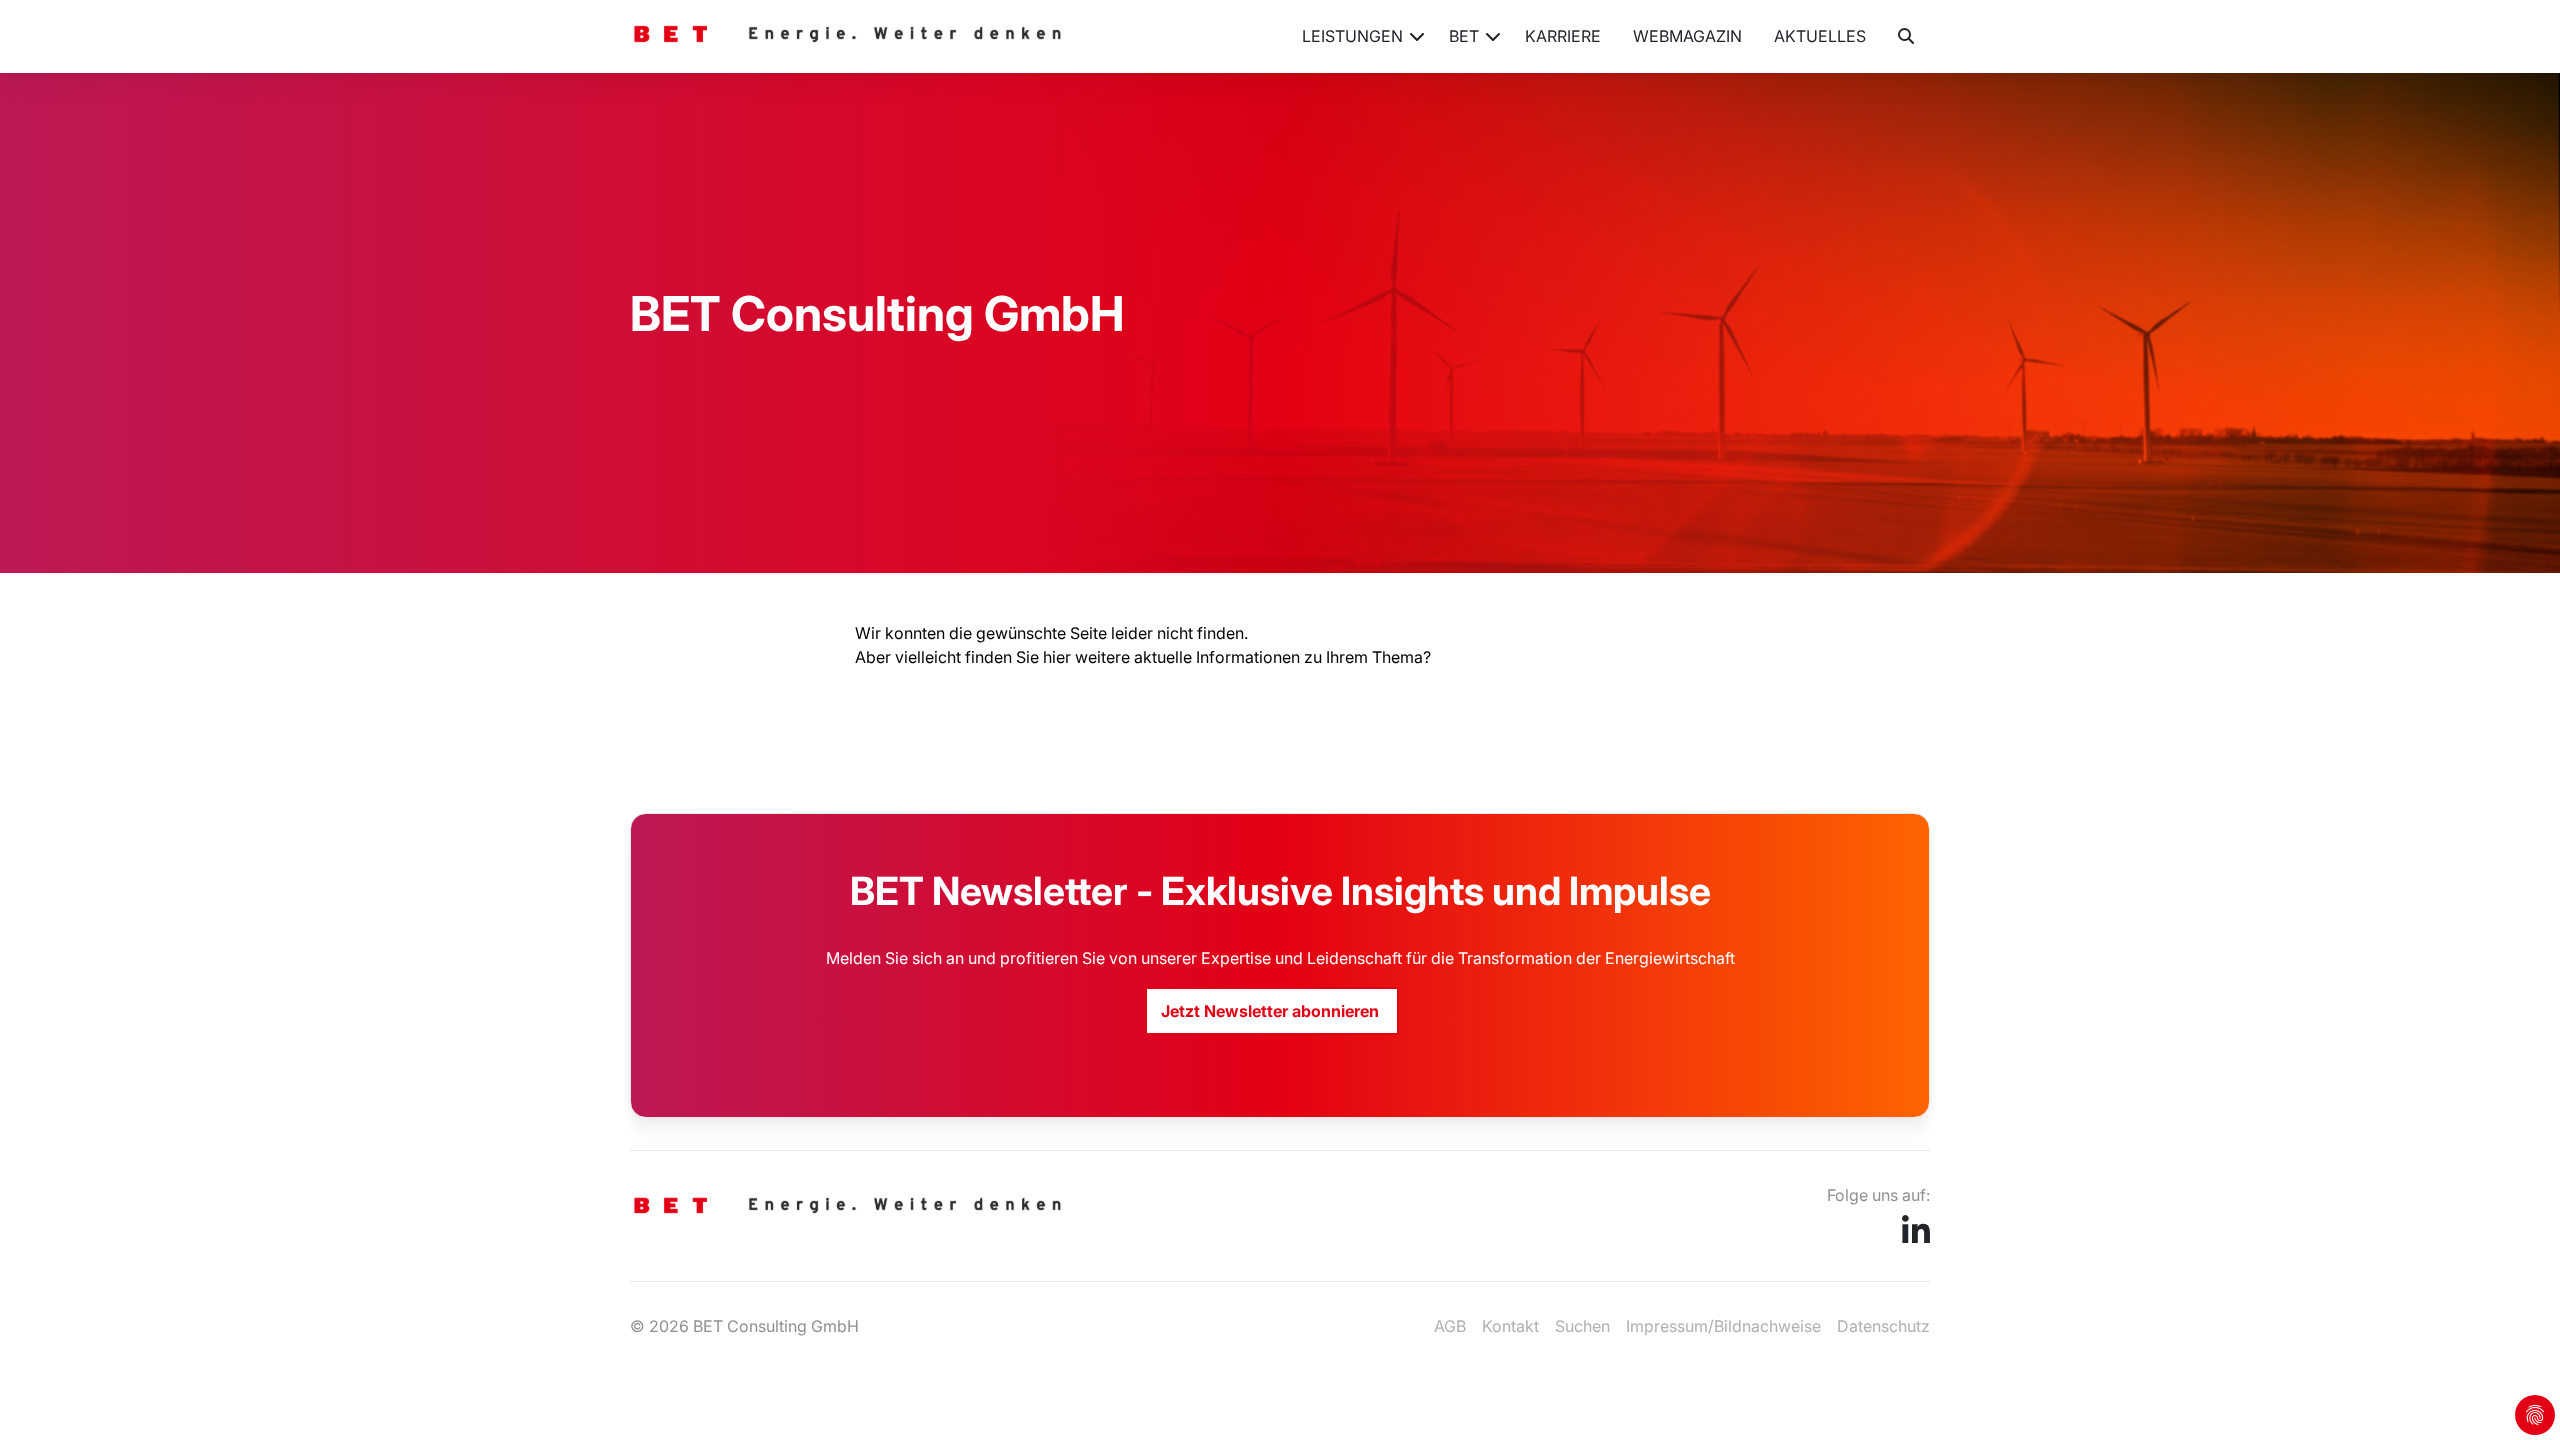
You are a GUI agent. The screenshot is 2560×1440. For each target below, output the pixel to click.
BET (1464, 36)
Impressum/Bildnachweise (1723, 1326)
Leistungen (1352, 36)
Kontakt (1510, 1326)
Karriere (1563, 36)
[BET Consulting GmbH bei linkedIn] (1916, 1237)
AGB (1450, 1326)
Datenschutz (1883, 1326)
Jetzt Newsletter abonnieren (1272, 1011)
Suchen (1582, 1326)
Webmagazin (1687, 36)
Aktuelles (1820, 36)
